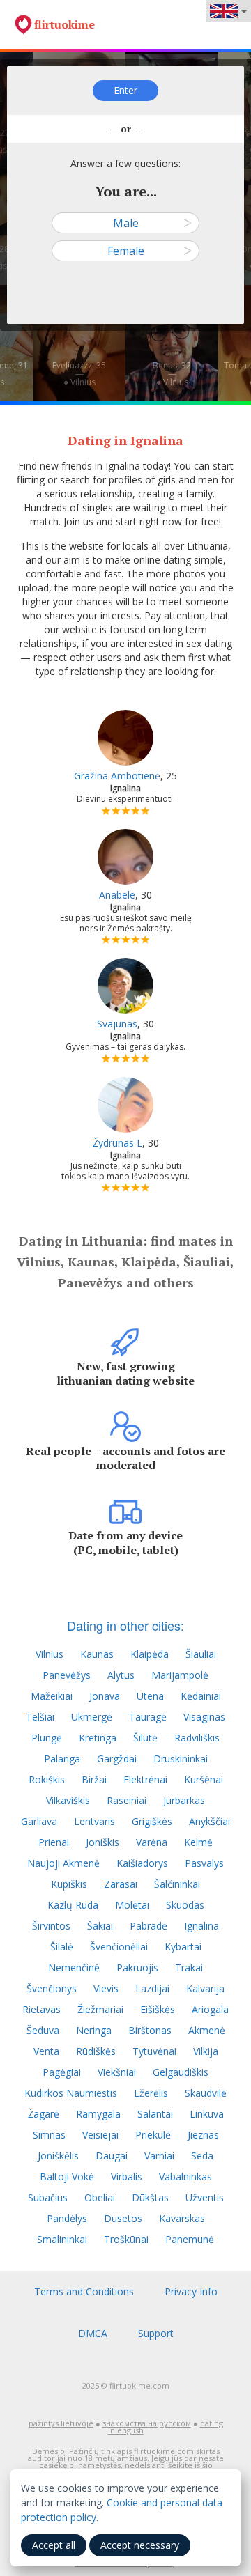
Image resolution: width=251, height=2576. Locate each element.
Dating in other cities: (125, 1625)
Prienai (54, 1842)
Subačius (48, 2197)
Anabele (117, 895)
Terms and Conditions (84, 2291)
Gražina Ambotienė (117, 776)
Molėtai (132, 1905)
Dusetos (123, 2218)
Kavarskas (182, 2218)
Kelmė (198, 1842)
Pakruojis (137, 1968)
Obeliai (100, 2197)
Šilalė (62, 1947)
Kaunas (97, 1654)
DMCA (93, 2333)
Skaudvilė (206, 2093)
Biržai (94, 1779)
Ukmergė (92, 1717)
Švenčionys (52, 1988)
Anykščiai (210, 1821)
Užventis (205, 2197)
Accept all (54, 2545)
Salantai (155, 2114)
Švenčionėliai (119, 1947)
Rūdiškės (96, 2051)
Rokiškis (47, 1779)
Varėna (152, 1842)
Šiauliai (201, 1654)
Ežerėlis (151, 2093)
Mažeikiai (52, 1696)
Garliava (39, 1821)
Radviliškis (197, 1738)
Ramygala (98, 2114)
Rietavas (41, 2009)
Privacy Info (191, 2291)
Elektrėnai (145, 1779)
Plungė (47, 1738)
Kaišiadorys (142, 1863)
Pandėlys (67, 2218)
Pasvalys (204, 1863)
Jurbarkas (184, 1800)
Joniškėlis (58, 2156)
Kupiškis (69, 1884)
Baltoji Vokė (67, 2177)
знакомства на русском (147, 2423)
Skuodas (185, 1905)
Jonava (105, 1696)
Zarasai (121, 1884)
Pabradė (149, 1926)
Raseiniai (127, 1800)
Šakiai (100, 1926)
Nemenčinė (74, 1968)
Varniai (159, 2156)
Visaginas (204, 1717)
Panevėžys (67, 1675)
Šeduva (43, 2030)
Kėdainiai (201, 1696)
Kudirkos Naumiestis (71, 2093)
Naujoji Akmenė (63, 1863)
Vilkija (206, 2051)
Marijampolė (180, 1675)
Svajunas (117, 1024)
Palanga (62, 1759)
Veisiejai (100, 2135)
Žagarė (44, 2114)
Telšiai (40, 1717)
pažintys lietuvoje (61, 2423)
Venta (46, 2051)
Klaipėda (150, 1654)
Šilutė (145, 1738)
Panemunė (190, 2239)
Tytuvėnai (154, 2051)
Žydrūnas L (117, 1143)
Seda (202, 2156)
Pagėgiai (62, 2072)
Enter (125, 90)
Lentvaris (94, 1821)
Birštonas (150, 2030)
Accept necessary (140, 2545)
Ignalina (201, 1926)
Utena (150, 1696)
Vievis (106, 1988)
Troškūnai (126, 2239)
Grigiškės (152, 1821)
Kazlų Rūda (73, 1905)
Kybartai (183, 1947)
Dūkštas (150, 2197)
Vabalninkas (185, 2177)
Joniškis (102, 1842)
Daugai (112, 2156)
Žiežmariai (100, 2009)
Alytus (121, 1675)
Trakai (189, 1968)
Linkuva (207, 2114)
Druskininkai (181, 1759)
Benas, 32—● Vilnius (172, 374)
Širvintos (51, 1926)
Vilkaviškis (68, 1800)
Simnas (49, 2135)
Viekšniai (117, 2072)
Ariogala (210, 2009)
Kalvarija (205, 1988)
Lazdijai (152, 1988)
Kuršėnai (204, 1779)
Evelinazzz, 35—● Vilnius (79, 374)
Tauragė (148, 1717)
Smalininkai (62, 2239)
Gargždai (117, 1759)
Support (156, 2333)
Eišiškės (158, 2009)
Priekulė (153, 2135)
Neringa (94, 2030)
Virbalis (127, 2177)
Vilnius (50, 1654)
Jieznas (203, 2135)
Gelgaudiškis (181, 2072)
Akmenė (207, 2030)
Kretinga (98, 1738)
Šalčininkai (177, 1884)
